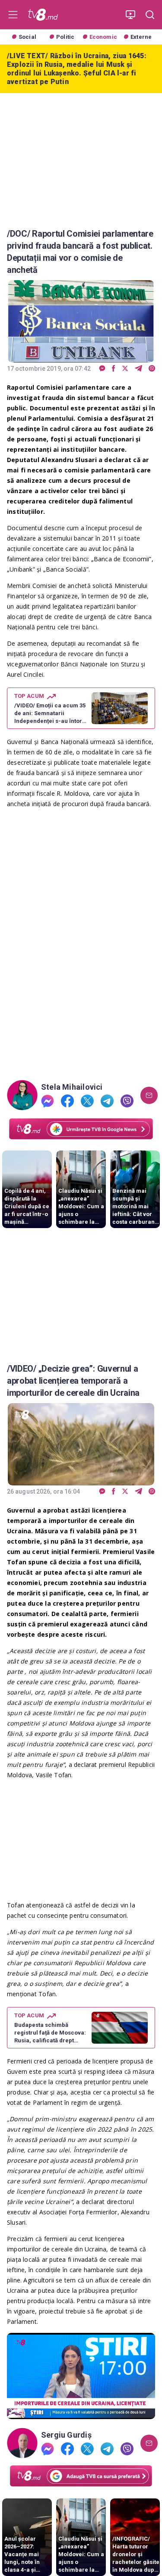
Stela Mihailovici (72, 1087)
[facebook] (114, 369)
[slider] (81, 2413)
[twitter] (125, 369)
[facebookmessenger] (102, 369)
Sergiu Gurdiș (66, 2435)
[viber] (152, 369)
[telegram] (138, 369)
